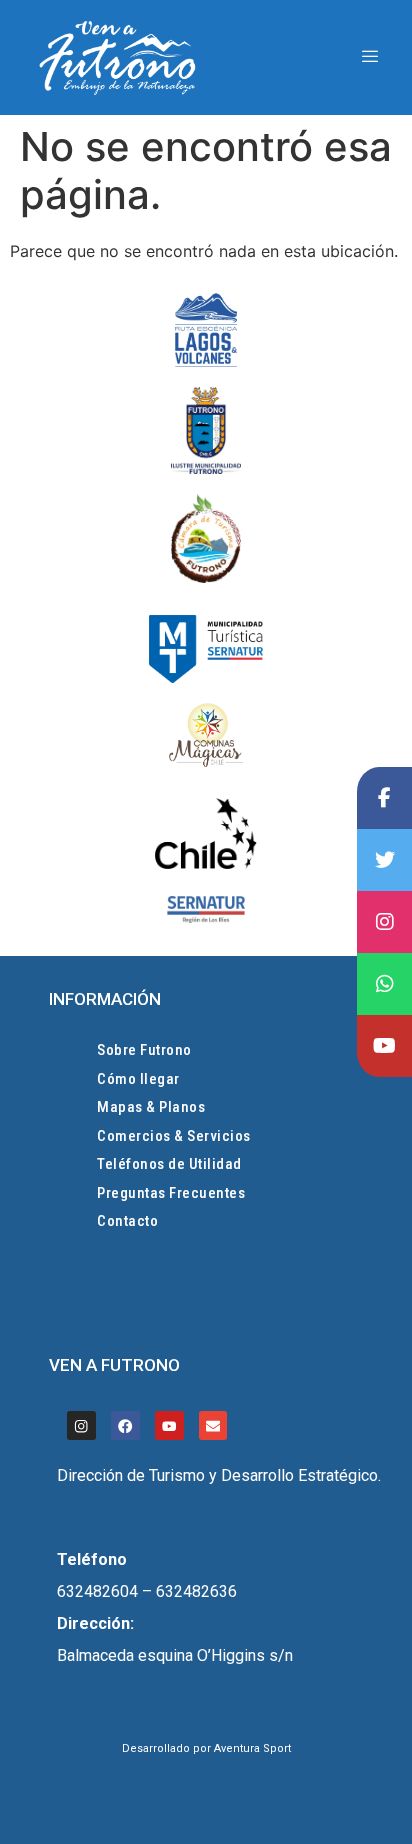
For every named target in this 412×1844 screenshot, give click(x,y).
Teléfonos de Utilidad (169, 1164)
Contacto (127, 1221)
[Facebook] (125, 1425)
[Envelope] (213, 1425)
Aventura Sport (252, 1748)
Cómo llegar (138, 1079)
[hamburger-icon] (369, 57)
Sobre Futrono (144, 1050)
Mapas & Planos (151, 1107)
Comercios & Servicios (174, 1136)
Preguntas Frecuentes (171, 1193)
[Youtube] (169, 1425)
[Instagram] (81, 1425)
